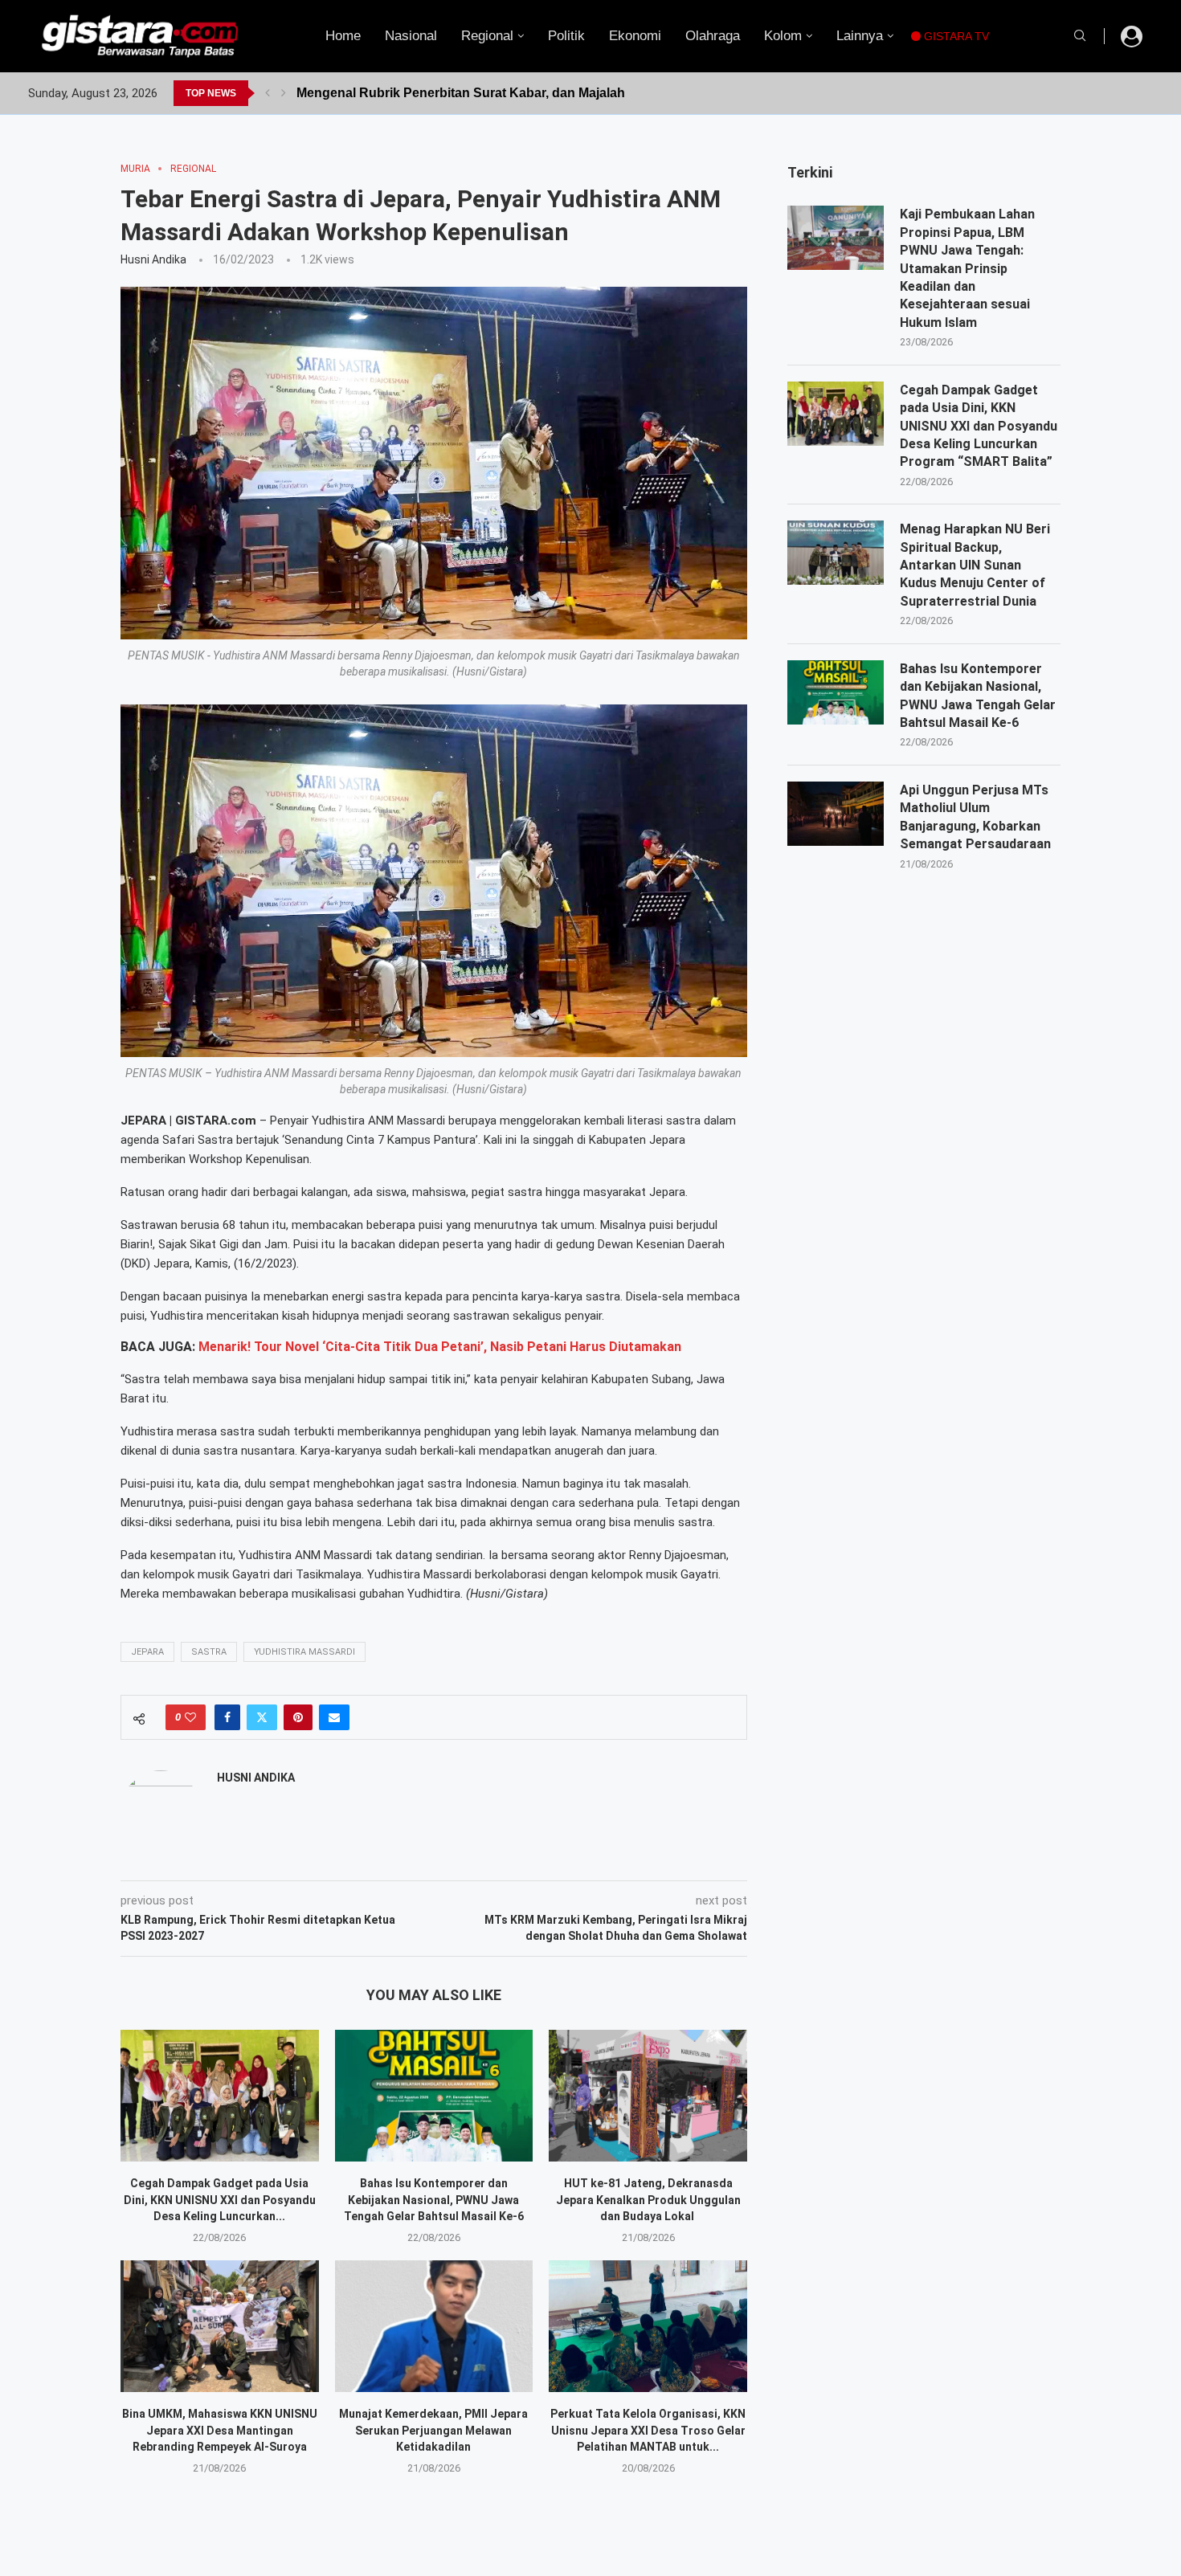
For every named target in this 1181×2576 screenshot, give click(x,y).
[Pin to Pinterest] (298, 1717)
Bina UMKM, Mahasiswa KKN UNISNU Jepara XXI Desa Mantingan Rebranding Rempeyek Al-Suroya (220, 2430)
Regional (487, 36)
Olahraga (713, 36)
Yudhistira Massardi (304, 1652)
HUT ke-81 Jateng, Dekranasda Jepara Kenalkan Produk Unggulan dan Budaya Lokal (648, 2200)
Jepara (147, 1652)
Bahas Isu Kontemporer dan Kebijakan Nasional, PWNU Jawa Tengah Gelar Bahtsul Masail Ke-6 (434, 2200)
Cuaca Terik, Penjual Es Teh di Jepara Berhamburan (455, 93)
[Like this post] (190, 1717)
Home (343, 36)
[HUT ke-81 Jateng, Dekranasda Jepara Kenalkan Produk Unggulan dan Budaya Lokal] (648, 2096)
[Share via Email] (334, 1717)
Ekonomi (635, 36)
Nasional (411, 36)
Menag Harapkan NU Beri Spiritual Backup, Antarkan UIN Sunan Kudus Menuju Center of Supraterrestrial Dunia (975, 565)
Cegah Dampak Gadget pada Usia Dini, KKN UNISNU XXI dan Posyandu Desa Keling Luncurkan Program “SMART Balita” (979, 426)
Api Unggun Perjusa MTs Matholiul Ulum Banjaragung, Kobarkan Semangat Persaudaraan (975, 817)
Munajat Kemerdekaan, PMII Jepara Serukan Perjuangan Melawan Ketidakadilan (433, 2430)
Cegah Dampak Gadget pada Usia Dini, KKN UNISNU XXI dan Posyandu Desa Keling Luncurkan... (220, 2200)
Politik (566, 36)
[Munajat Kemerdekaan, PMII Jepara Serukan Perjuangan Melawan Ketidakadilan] (434, 2326)
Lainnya (860, 36)
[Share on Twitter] (262, 1717)
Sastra (209, 1652)
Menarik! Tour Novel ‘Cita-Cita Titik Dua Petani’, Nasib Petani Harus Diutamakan (440, 1347)
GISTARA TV (955, 36)
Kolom (783, 36)
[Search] (1080, 36)
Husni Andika (153, 259)
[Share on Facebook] (227, 1717)
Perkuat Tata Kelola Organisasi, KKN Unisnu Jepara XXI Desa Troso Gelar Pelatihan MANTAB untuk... (648, 2430)
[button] (268, 93)
